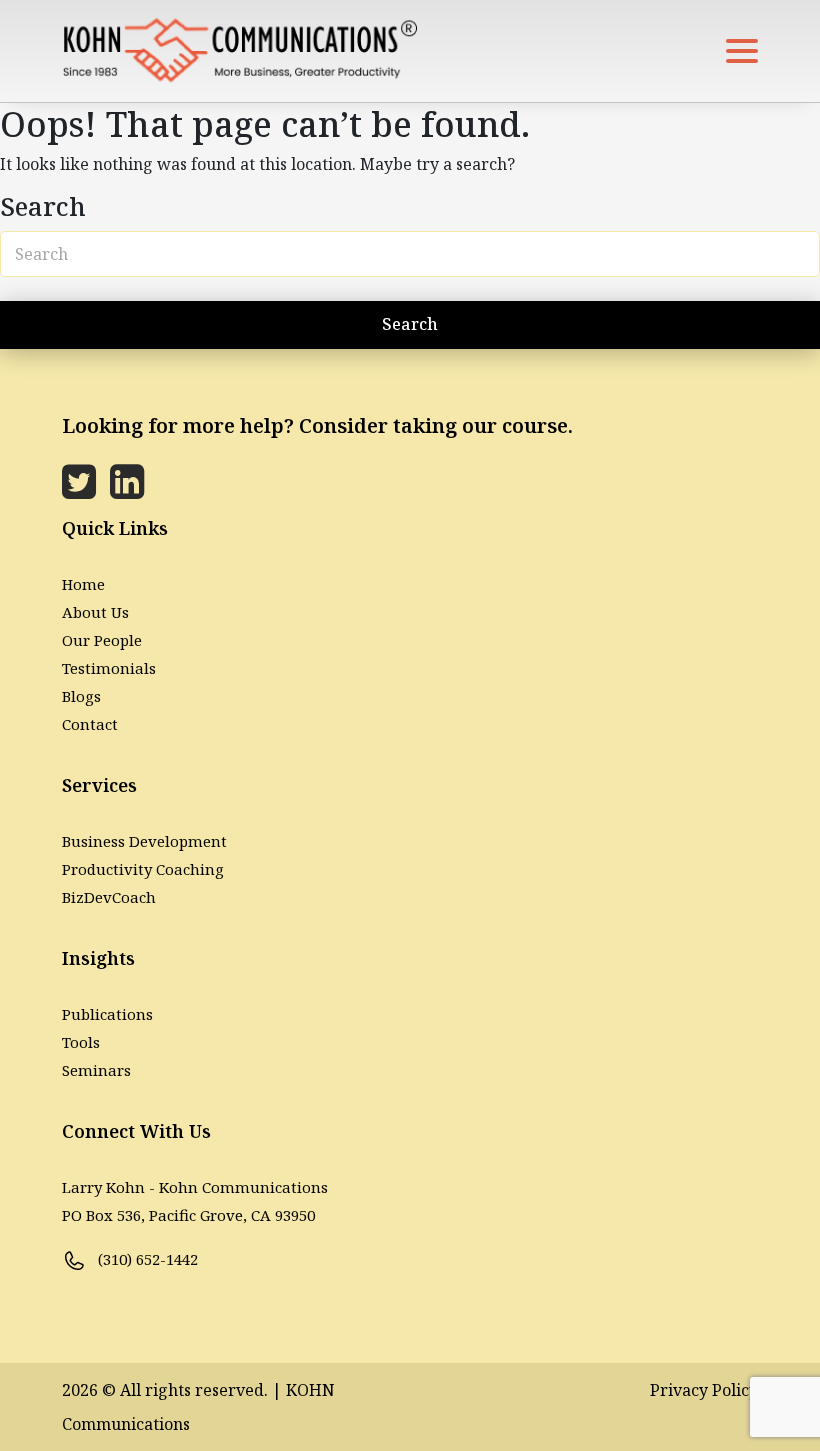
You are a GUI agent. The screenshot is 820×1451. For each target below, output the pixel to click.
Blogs (81, 696)
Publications (107, 1014)
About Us (95, 612)
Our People (102, 640)
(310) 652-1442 (146, 1259)
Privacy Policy (704, 1390)
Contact (90, 724)
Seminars (96, 1070)
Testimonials (109, 668)
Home (83, 584)
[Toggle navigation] (742, 51)
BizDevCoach (109, 897)
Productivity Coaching (143, 869)
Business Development (144, 841)
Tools (81, 1042)
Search (410, 324)
